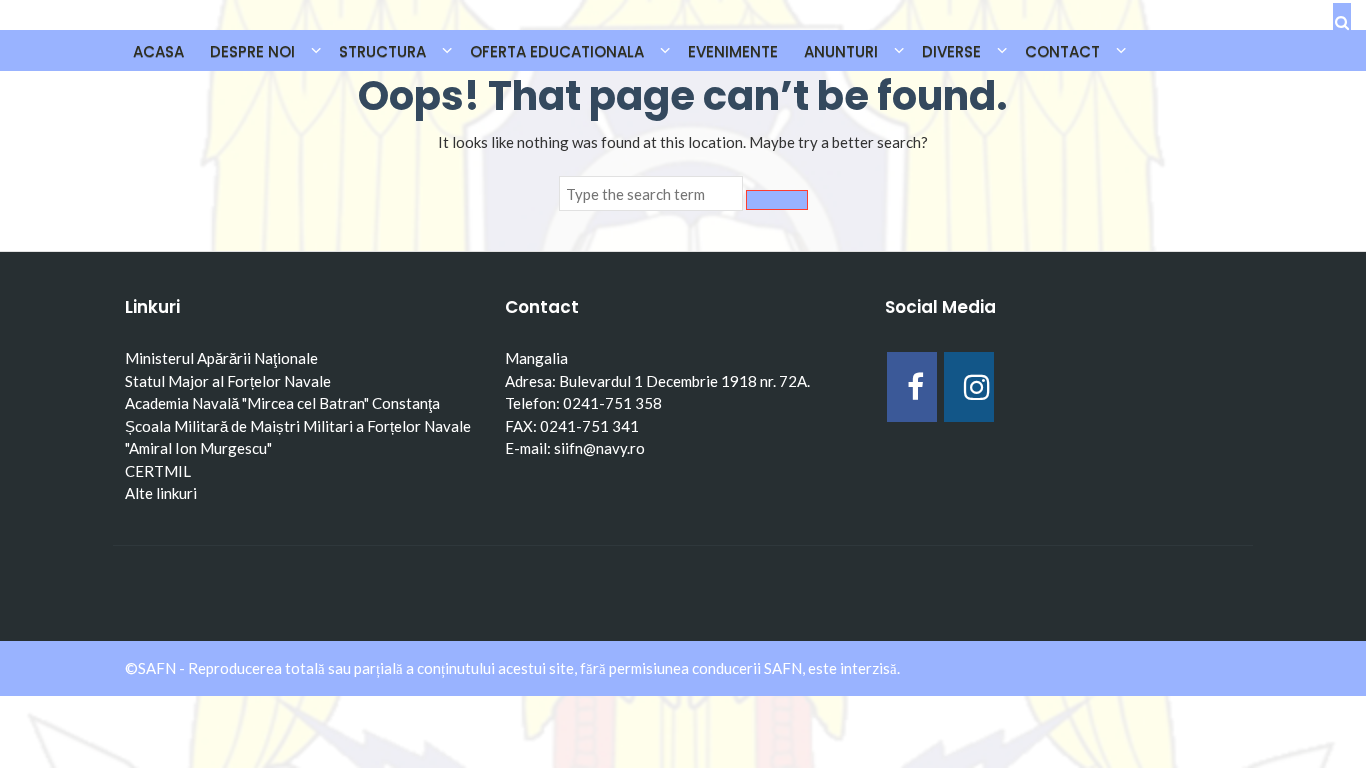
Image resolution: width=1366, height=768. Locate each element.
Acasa (158, 51)
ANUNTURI (841, 51)
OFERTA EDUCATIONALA (557, 51)
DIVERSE (951, 51)
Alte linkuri (161, 493)
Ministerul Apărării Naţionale (221, 358)
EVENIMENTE (733, 51)
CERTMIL (158, 471)
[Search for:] (651, 194)
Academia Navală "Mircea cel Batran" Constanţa (282, 403)
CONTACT (1062, 51)
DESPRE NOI (252, 51)
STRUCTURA (382, 51)
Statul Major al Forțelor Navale (228, 381)
